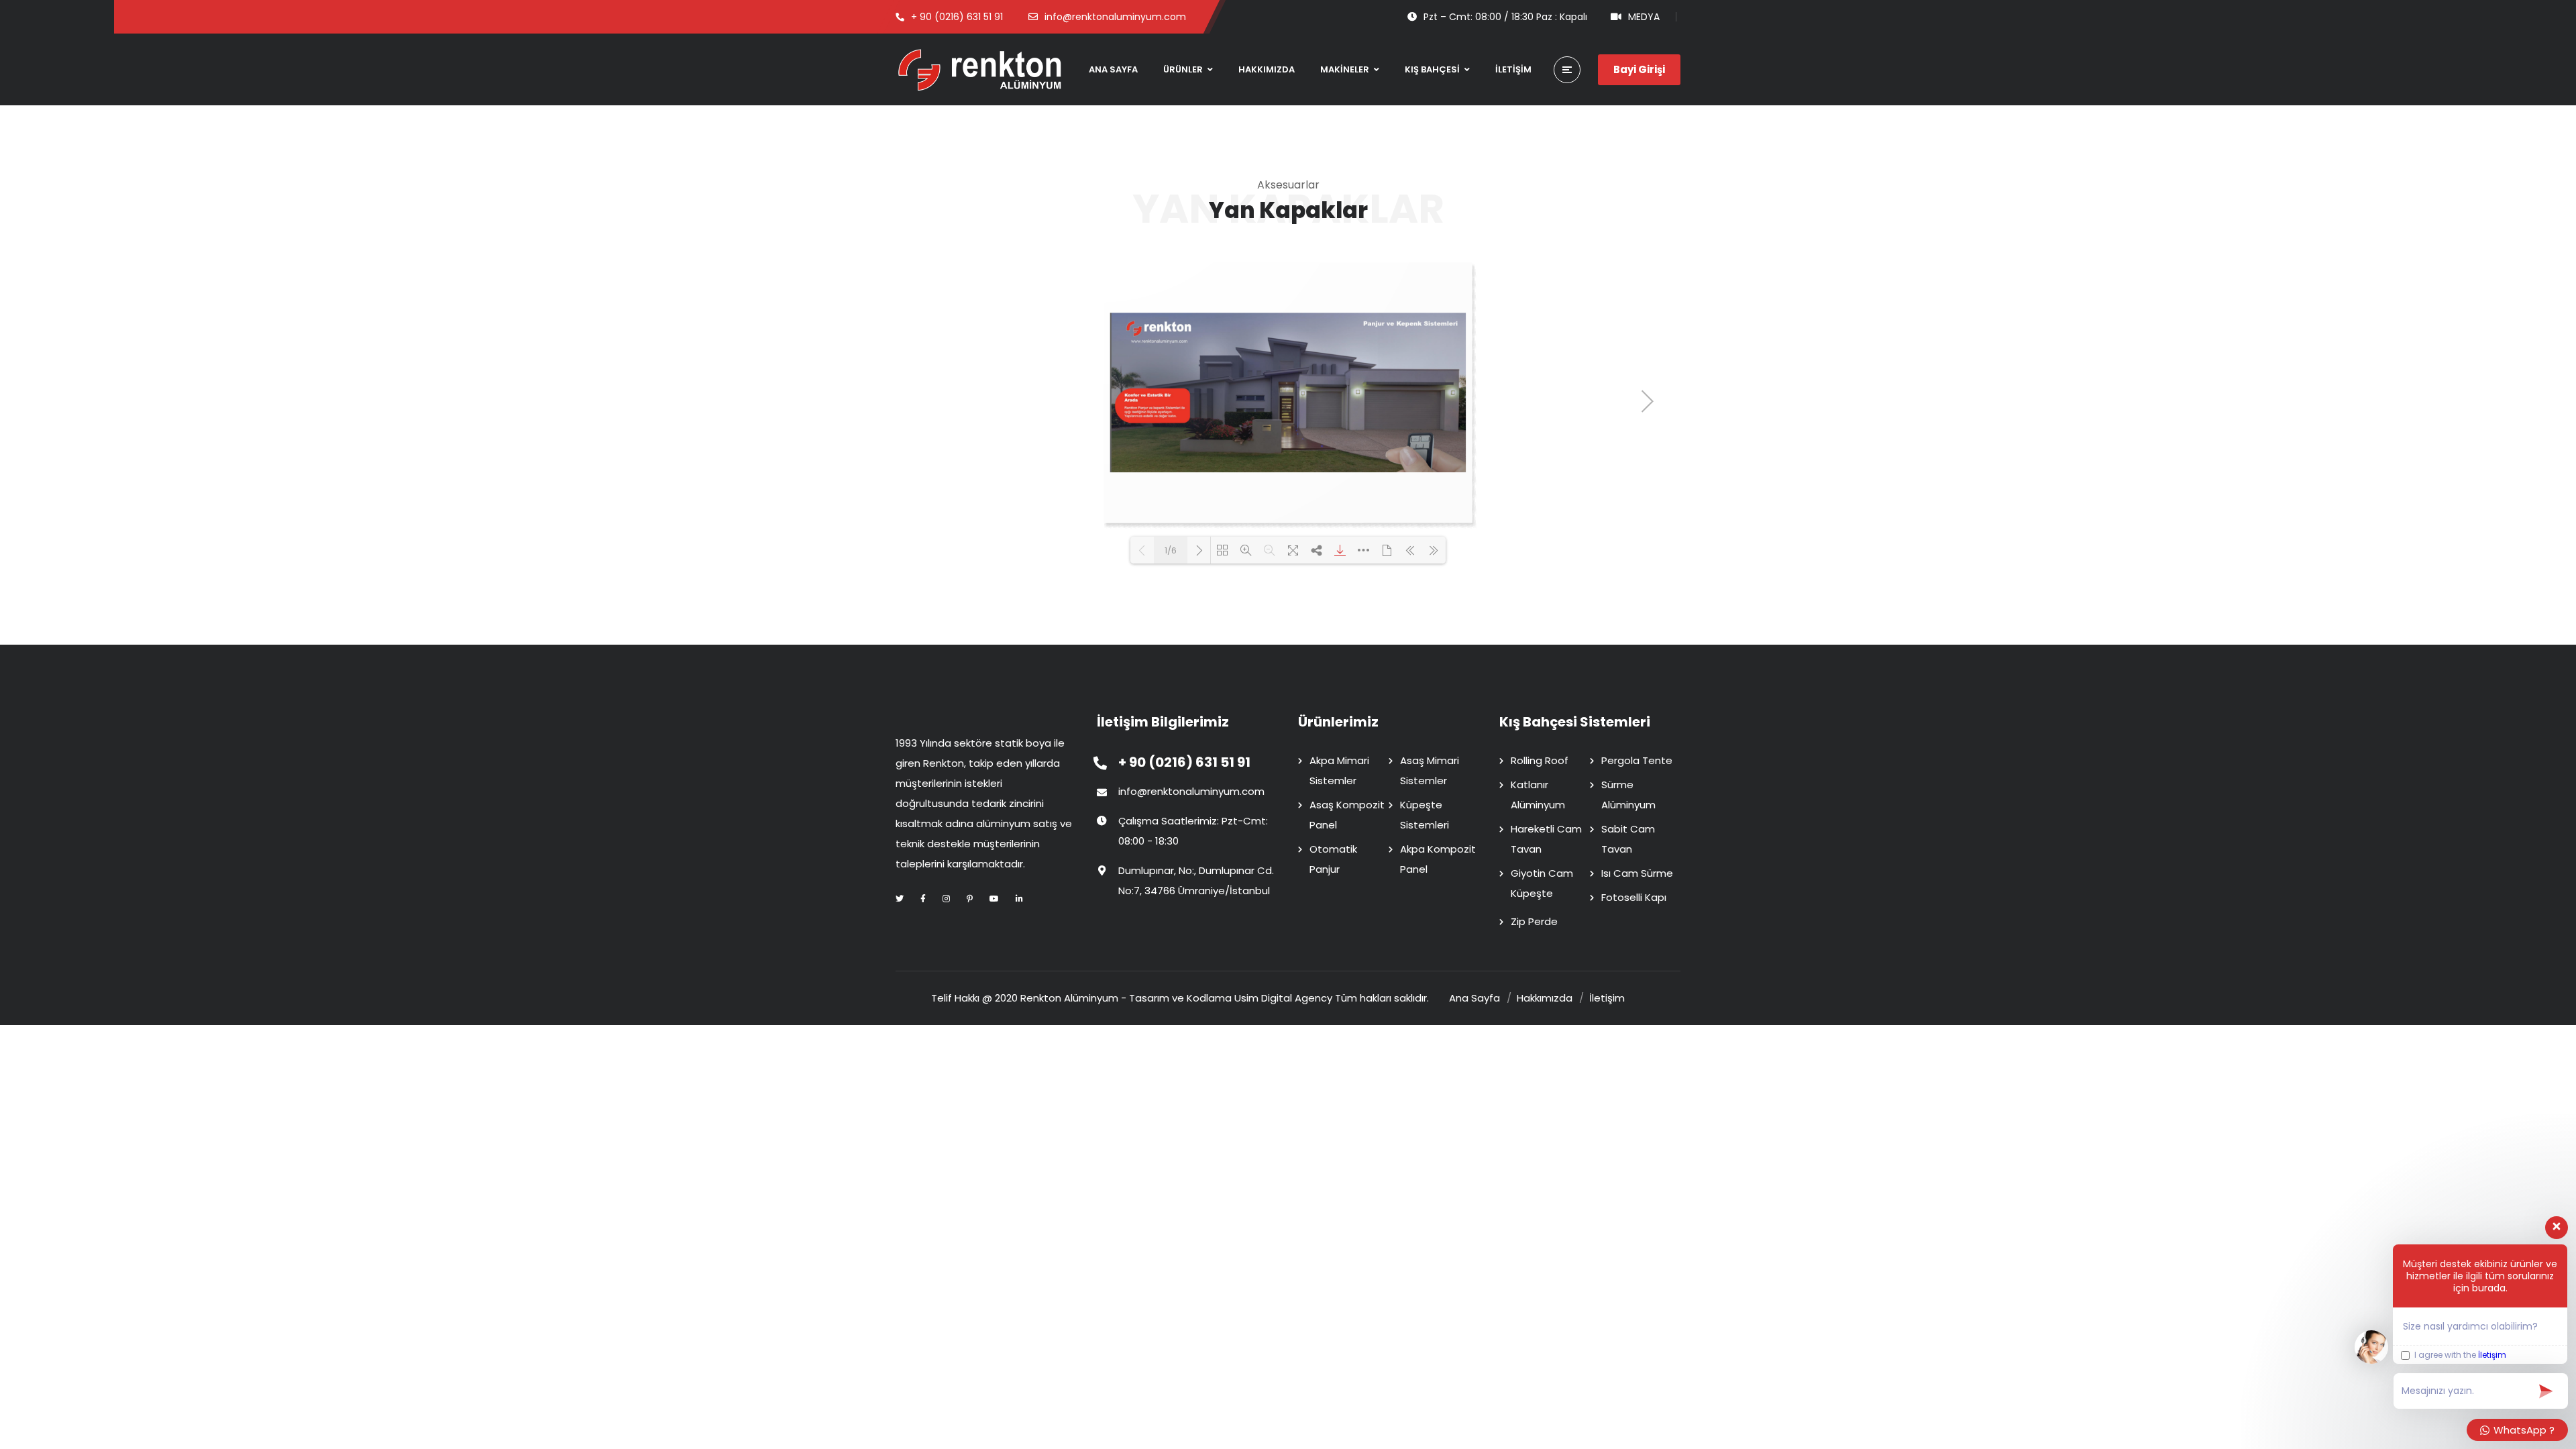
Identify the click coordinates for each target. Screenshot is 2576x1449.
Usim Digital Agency (1283, 998)
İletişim (2492, 1355)
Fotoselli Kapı (1634, 897)
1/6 (1171, 550)
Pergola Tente (1637, 760)
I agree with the (2459, 1355)
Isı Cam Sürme (1637, 873)
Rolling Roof (1540, 760)
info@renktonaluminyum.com (1191, 791)
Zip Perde (1534, 921)
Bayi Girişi (1639, 69)
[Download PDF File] (1340, 550)
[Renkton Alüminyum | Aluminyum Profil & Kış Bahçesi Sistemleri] (979, 70)
